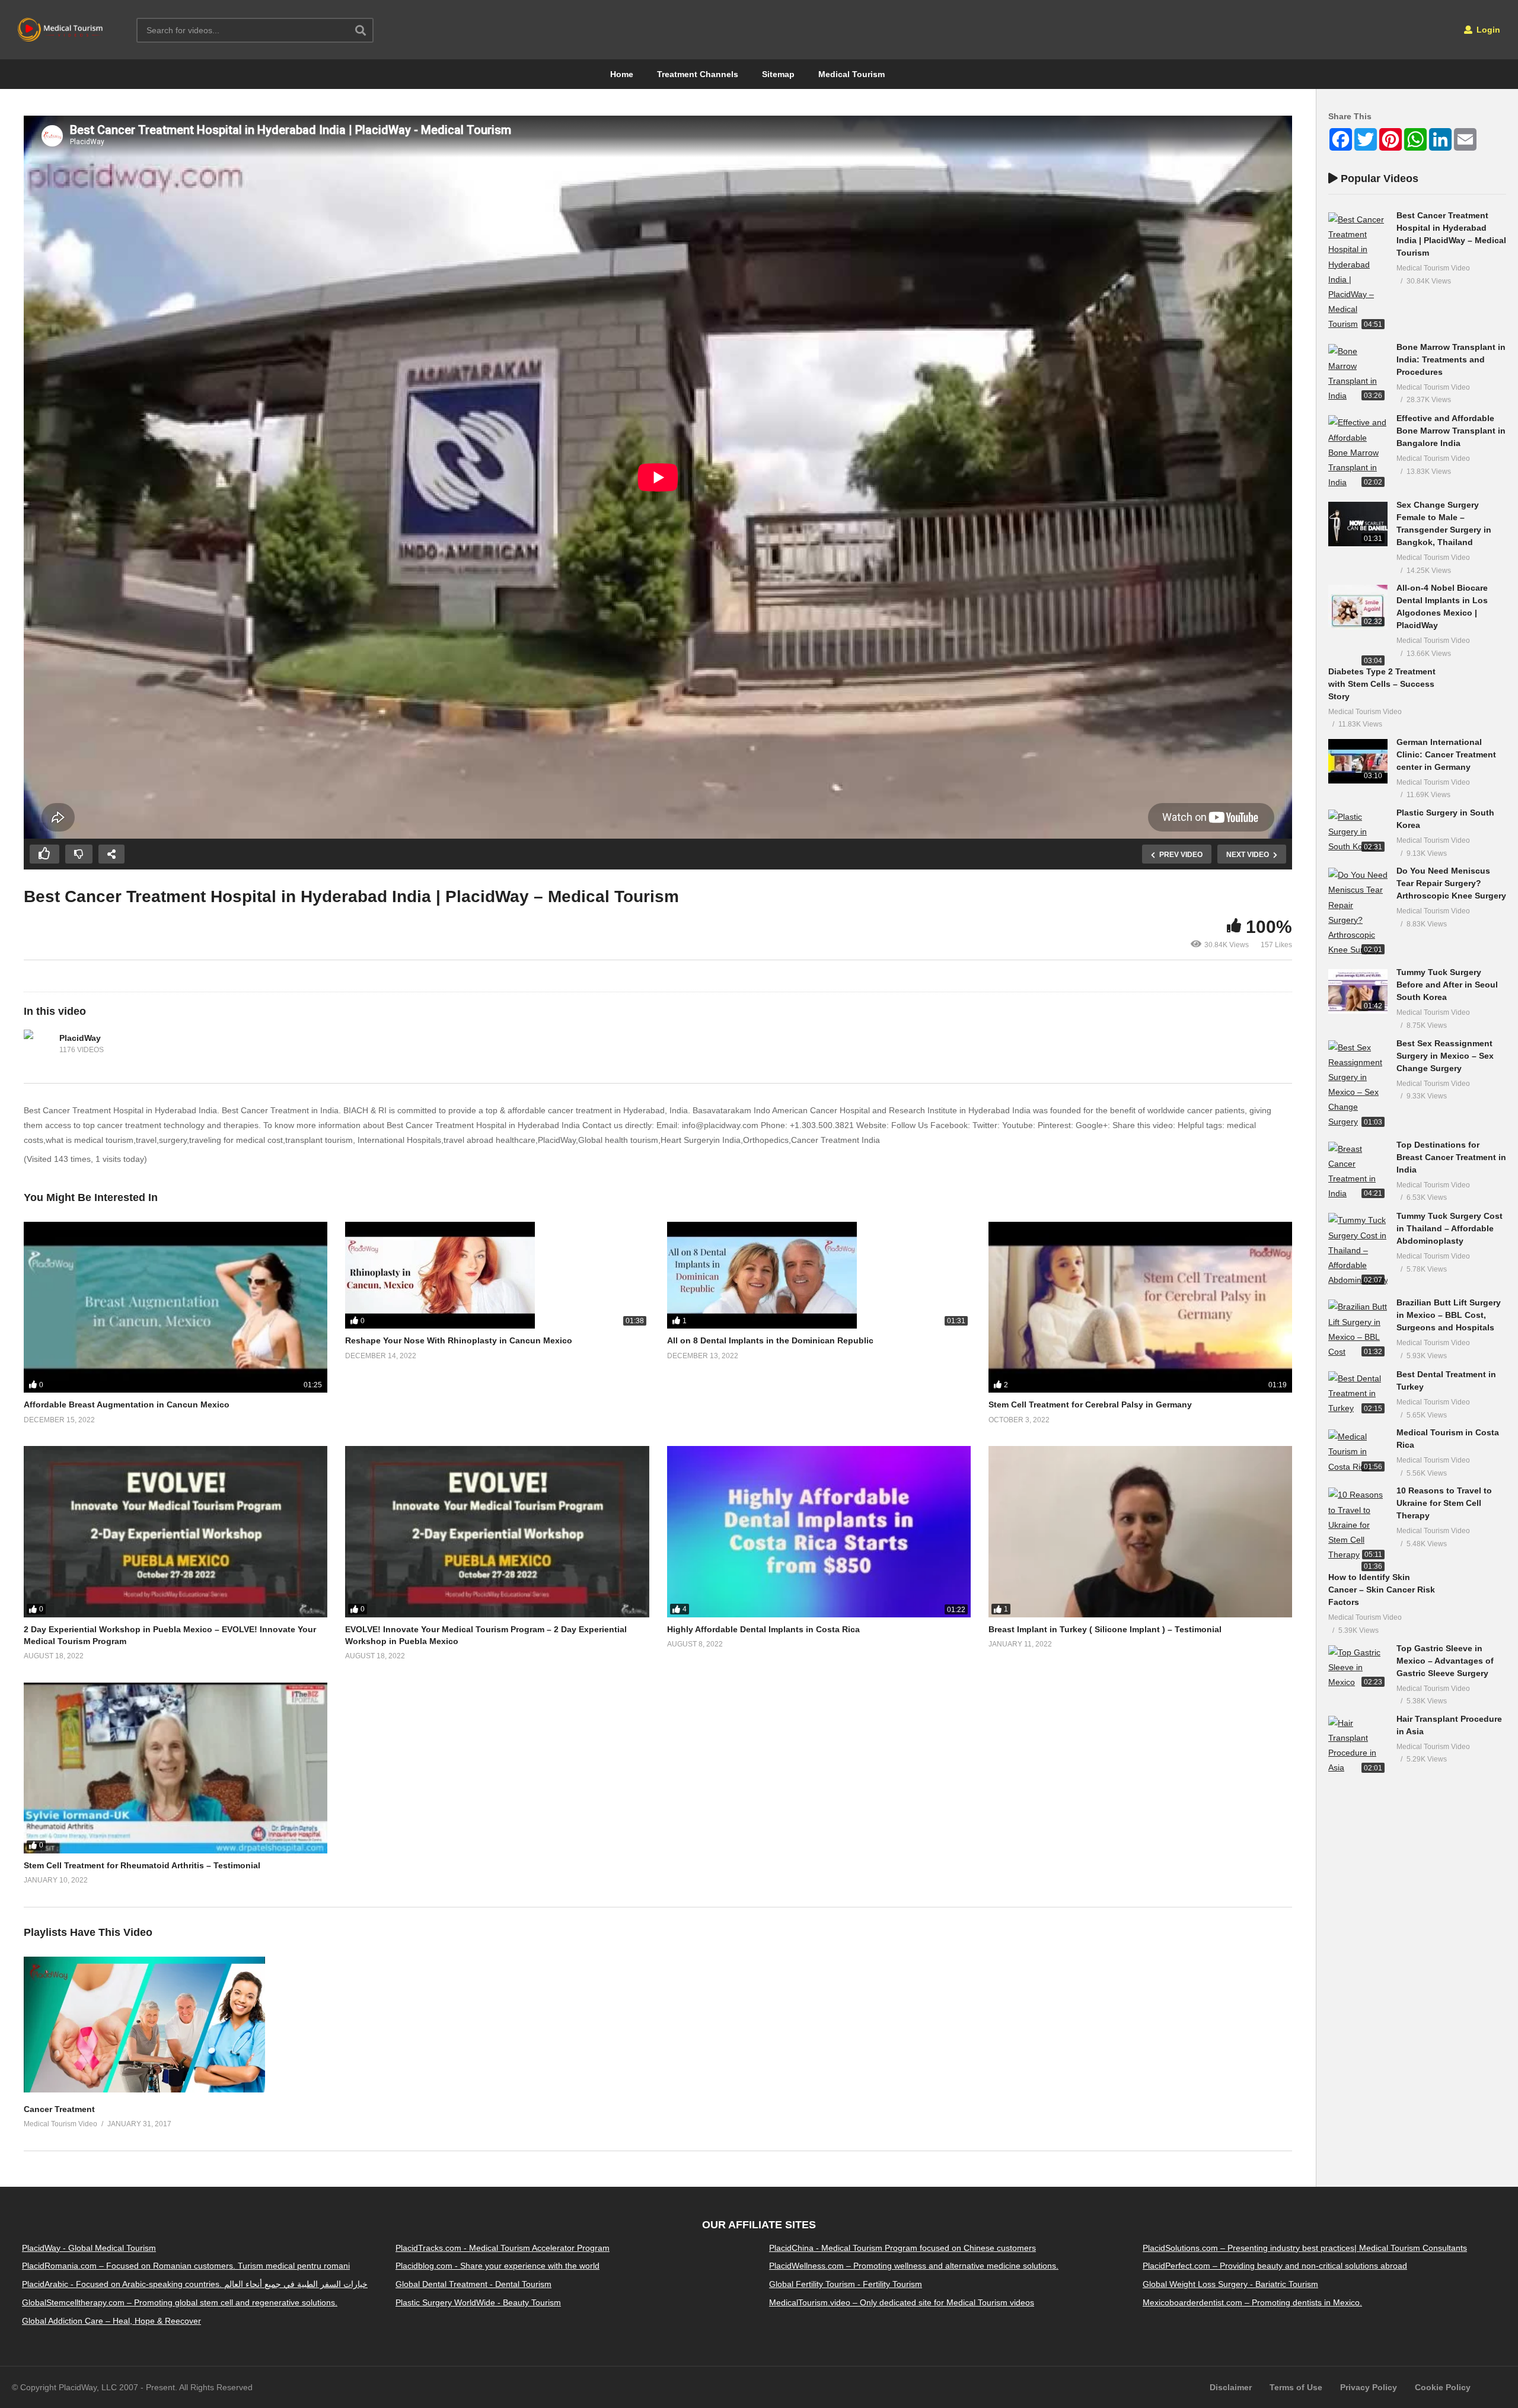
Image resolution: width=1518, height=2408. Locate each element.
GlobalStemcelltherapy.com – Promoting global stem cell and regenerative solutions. (180, 2302)
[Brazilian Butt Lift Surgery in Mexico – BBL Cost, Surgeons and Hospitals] (1358, 1329)
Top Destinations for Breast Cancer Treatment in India (1451, 1157)
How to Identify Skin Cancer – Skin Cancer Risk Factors (1382, 1590)
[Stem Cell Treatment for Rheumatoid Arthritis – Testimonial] (176, 1768)
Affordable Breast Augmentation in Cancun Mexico (127, 1404)
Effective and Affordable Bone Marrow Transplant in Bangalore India (1451, 431)
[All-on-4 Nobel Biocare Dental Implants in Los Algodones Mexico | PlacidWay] (1358, 607)
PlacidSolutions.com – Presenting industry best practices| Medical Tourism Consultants (1305, 2248)
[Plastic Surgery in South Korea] (1358, 832)
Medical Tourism (852, 74)
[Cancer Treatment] (144, 2090)
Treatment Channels (698, 74)
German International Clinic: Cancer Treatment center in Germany (1446, 754)
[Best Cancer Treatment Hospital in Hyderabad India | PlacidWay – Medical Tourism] (1358, 272)
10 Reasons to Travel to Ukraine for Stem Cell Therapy (1444, 1503)
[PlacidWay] (39, 1044)
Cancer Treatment (59, 2109)
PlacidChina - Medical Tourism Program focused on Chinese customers (902, 2248)
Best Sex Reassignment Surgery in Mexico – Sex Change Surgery (1445, 1056)
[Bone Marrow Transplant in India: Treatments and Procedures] (1358, 374)
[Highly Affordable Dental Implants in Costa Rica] (819, 1531)
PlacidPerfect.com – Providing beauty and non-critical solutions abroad (1275, 2266)
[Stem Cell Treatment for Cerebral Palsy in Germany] (1140, 1307)
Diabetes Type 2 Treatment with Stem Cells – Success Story (1382, 684)
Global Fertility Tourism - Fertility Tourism (846, 2284)
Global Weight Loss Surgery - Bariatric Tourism (1230, 2284)
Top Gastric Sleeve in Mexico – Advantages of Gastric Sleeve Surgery (1445, 1661)
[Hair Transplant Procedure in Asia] (1358, 1746)
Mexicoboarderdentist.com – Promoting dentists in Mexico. (1252, 2302)
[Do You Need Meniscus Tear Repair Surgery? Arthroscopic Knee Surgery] (1358, 912)
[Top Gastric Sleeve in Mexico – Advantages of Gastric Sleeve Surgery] (1358, 1668)
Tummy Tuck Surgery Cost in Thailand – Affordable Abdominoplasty (1450, 1228)
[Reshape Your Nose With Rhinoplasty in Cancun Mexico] (497, 1275)
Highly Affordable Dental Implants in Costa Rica (763, 1629)
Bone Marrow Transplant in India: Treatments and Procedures (1451, 359)
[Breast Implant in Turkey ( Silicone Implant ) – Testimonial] (1140, 1531)
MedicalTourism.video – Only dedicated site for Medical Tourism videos (902, 2302)
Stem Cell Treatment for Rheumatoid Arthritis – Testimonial (142, 1865)
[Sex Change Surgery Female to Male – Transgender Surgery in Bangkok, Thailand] (1358, 524)
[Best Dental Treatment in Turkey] (1358, 1394)
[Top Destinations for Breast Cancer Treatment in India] (1358, 1172)
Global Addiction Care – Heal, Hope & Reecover (111, 2321)
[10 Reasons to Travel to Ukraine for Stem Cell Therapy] (1358, 1525)
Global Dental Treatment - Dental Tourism (473, 2284)
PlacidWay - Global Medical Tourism (89, 2248)
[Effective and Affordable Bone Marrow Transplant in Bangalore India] (1358, 453)
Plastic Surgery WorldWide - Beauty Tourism (478, 2302)
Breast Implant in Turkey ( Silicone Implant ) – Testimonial (1105, 1629)
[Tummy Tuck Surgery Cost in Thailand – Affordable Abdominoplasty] (1358, 1250)
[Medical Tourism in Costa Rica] (1358, 1452)
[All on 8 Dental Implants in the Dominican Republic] (819, 1275)
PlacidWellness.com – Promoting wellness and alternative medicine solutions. (914, 2266)
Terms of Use (1296, 2387)
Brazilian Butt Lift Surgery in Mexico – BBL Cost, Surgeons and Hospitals (1449, 1315)
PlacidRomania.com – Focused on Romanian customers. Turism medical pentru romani (186, 2266)
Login (1487, 30)
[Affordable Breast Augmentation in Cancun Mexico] (176, 1307)
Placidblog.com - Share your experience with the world (498, 2266)
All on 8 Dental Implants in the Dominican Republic (770, 1340)
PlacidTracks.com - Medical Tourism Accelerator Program (503, 2248)
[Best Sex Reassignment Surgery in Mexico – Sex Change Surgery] (1358, 1085)
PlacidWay (80, 1038)
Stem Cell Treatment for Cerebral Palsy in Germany (1090, 1404)
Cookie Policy (1443, 2387)
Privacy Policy (1369, 2387)
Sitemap (778, 74)
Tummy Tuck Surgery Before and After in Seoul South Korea (1447, 985)
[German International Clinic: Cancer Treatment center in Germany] (1358, 761)
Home (622, 74)
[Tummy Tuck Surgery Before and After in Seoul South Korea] (1358, 991)
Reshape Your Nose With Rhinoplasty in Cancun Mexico (459, 1340)
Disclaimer (1231, 2387)
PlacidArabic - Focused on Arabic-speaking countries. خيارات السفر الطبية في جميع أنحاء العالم (195, 2284)
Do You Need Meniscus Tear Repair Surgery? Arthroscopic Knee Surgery (1451, 883)
